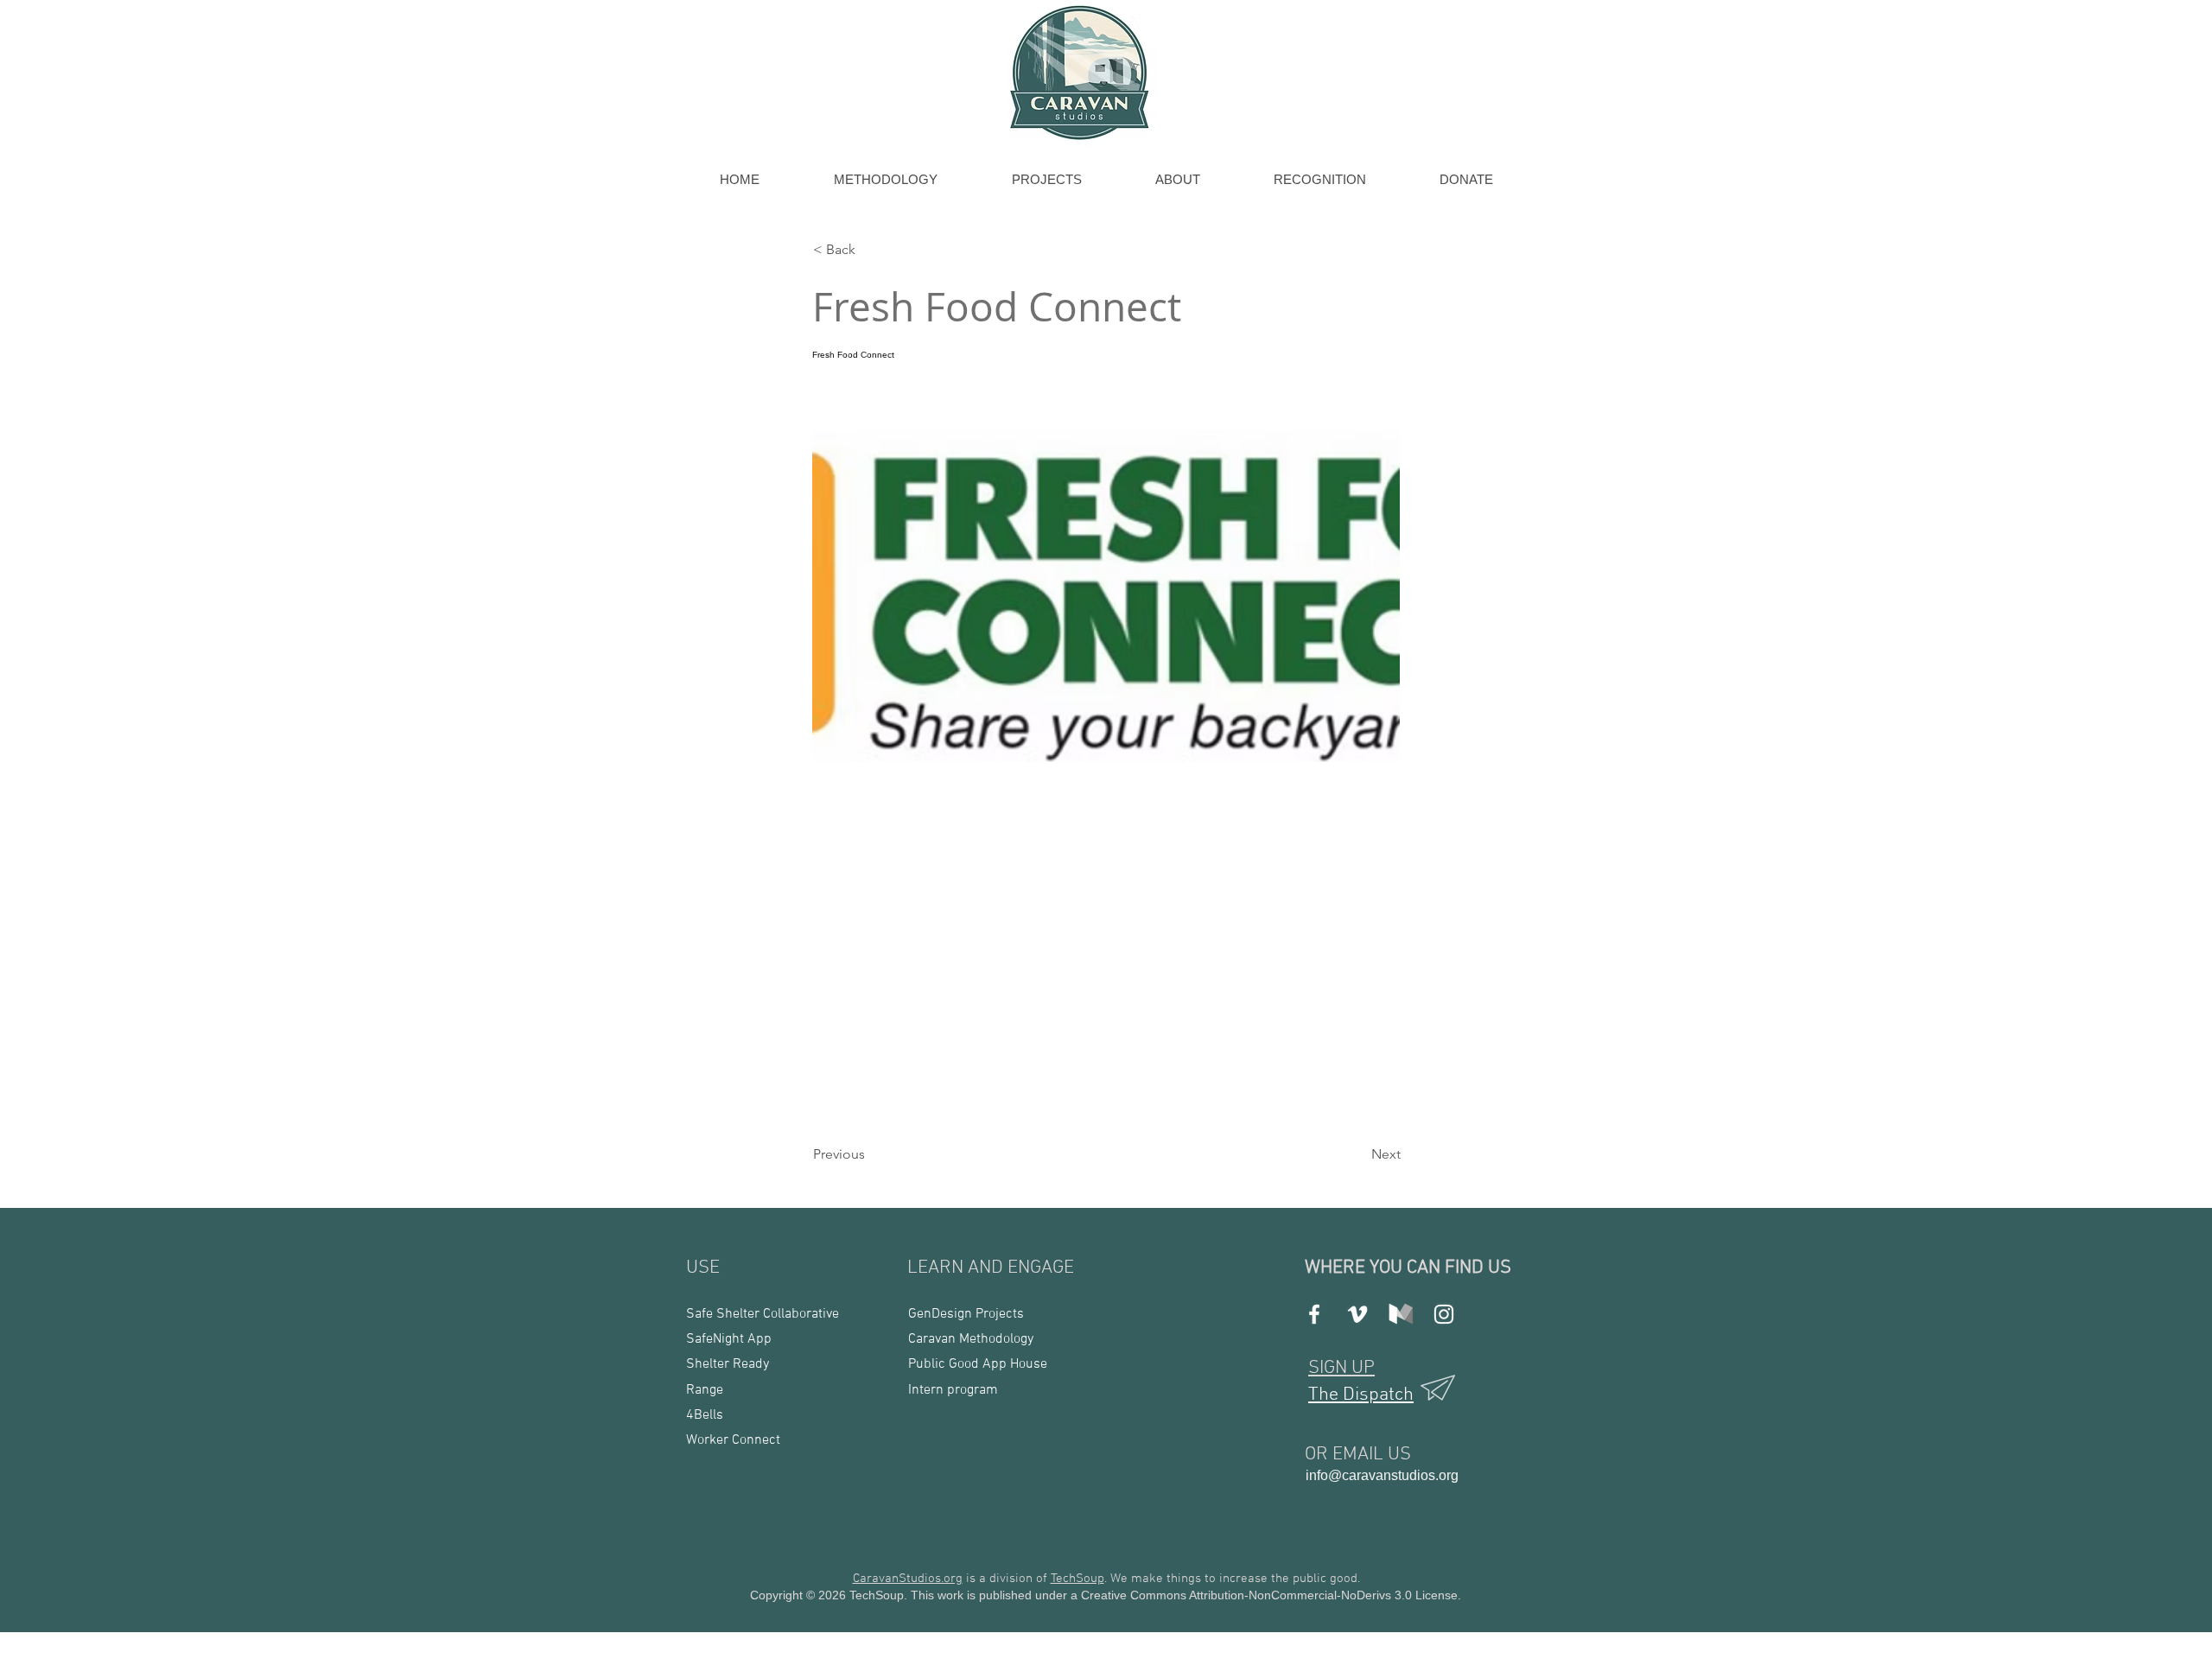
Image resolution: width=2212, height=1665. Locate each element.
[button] (870, 250)
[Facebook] (1314, 1314)
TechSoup (1077, 1579)
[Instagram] (1444, 1314)
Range (705, 1390)
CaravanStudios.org (908, 1579)
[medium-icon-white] (1401, 1314)
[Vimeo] (1357, 1314)
